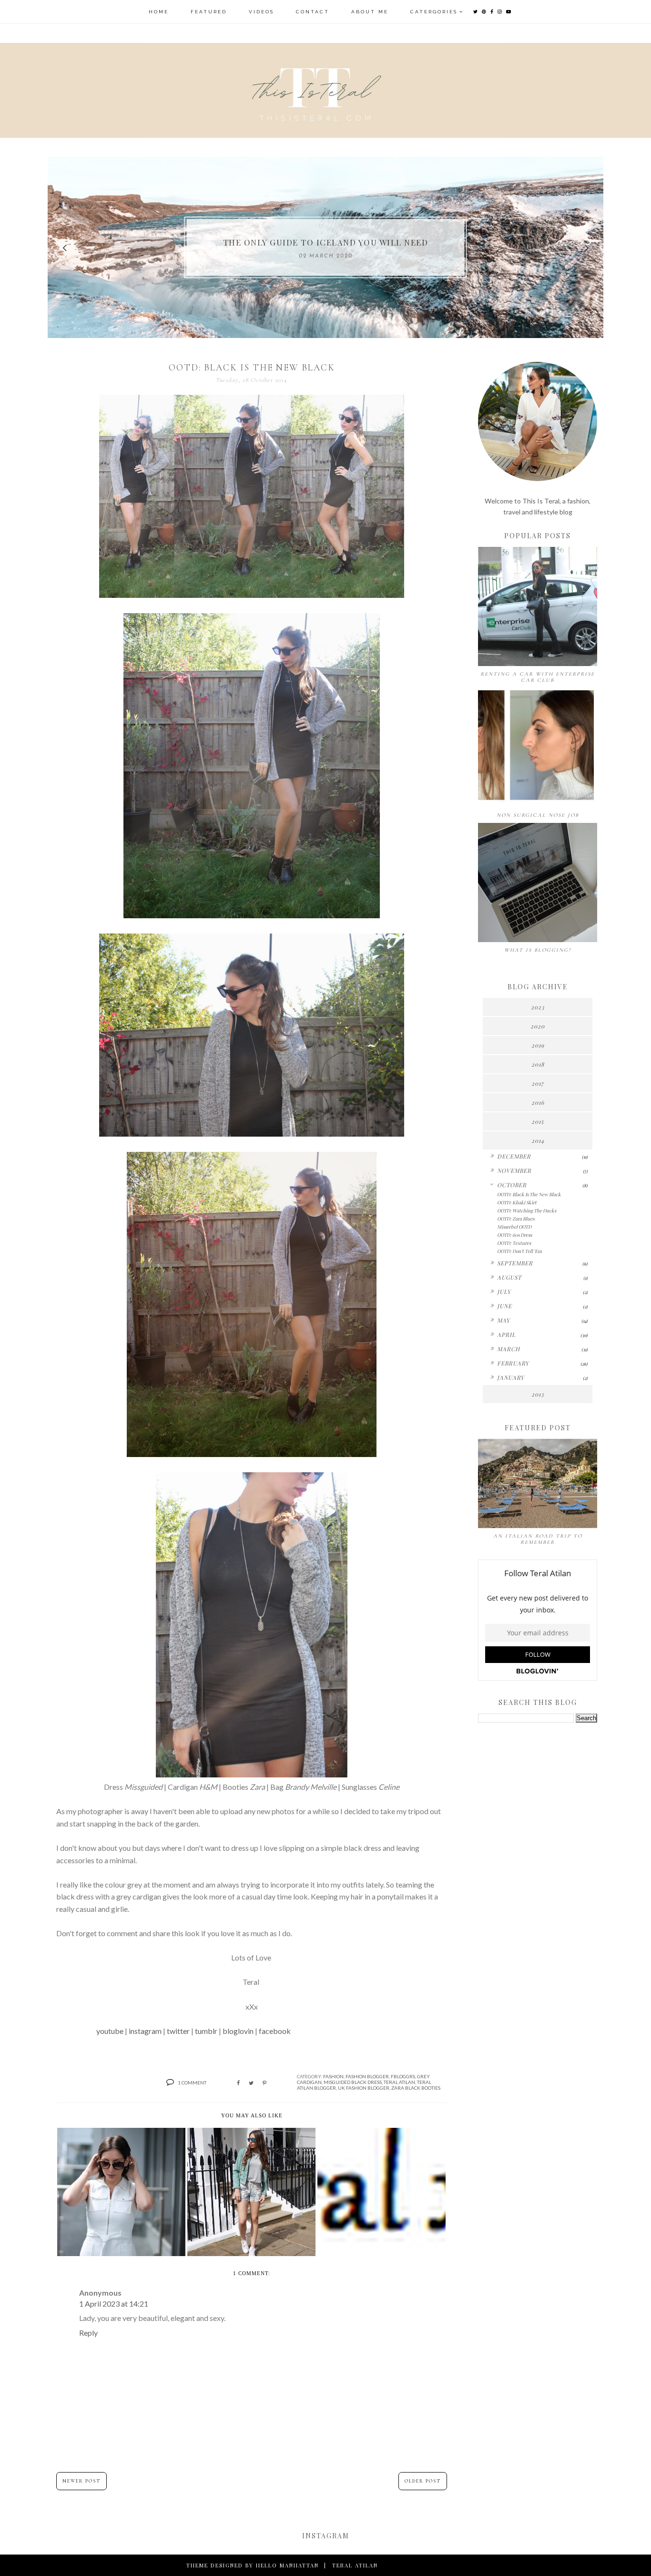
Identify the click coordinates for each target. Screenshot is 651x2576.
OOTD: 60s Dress (514, 1235)
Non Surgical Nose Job (538, 815)
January (511, 1377)
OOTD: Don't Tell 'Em (519, 1251)
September (515, 1263)
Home (159, 12)
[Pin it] (264, 2083)
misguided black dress (353, 2082)
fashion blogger (367, 2076)
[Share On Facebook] (238, 2083)
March (509, 1349)
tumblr (206, 2031)
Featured (209, 12)
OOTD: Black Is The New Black (529, 1194)
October (512, 1185)
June (504, 1306)
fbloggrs (403, 2076)
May (504, 1320)
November (514, 1170)
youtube (110, 2031)
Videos (261, 12)
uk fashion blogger (364, 2088)
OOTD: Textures (514, 1243)
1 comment (192, 2083)
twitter (178, 2031)
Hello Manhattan (287, 2565)
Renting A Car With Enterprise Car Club (538, 677)
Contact (313, 12)
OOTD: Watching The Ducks (527, 1211)
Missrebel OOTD (514, 1227)
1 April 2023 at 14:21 (114, 2304)
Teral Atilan (399, 2082)
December (514, 1156)
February (513, 1363)
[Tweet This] (251, 2083)
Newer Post (81, 2481)
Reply (88, 2333)
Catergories (434, 12)
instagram (145, 2031)
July (504, 1292)
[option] (325, 247)
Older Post (423, 2481)
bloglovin (238, 2031)
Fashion (333, 2076)
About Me (370, 12)
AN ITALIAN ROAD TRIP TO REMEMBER (538, 1539)
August (509, 1277)
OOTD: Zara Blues (516, 1219)
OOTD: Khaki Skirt (517, 1202)
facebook (275, 2031)
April (506, 1334)
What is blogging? (538, 950)
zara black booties (416, 2088)
